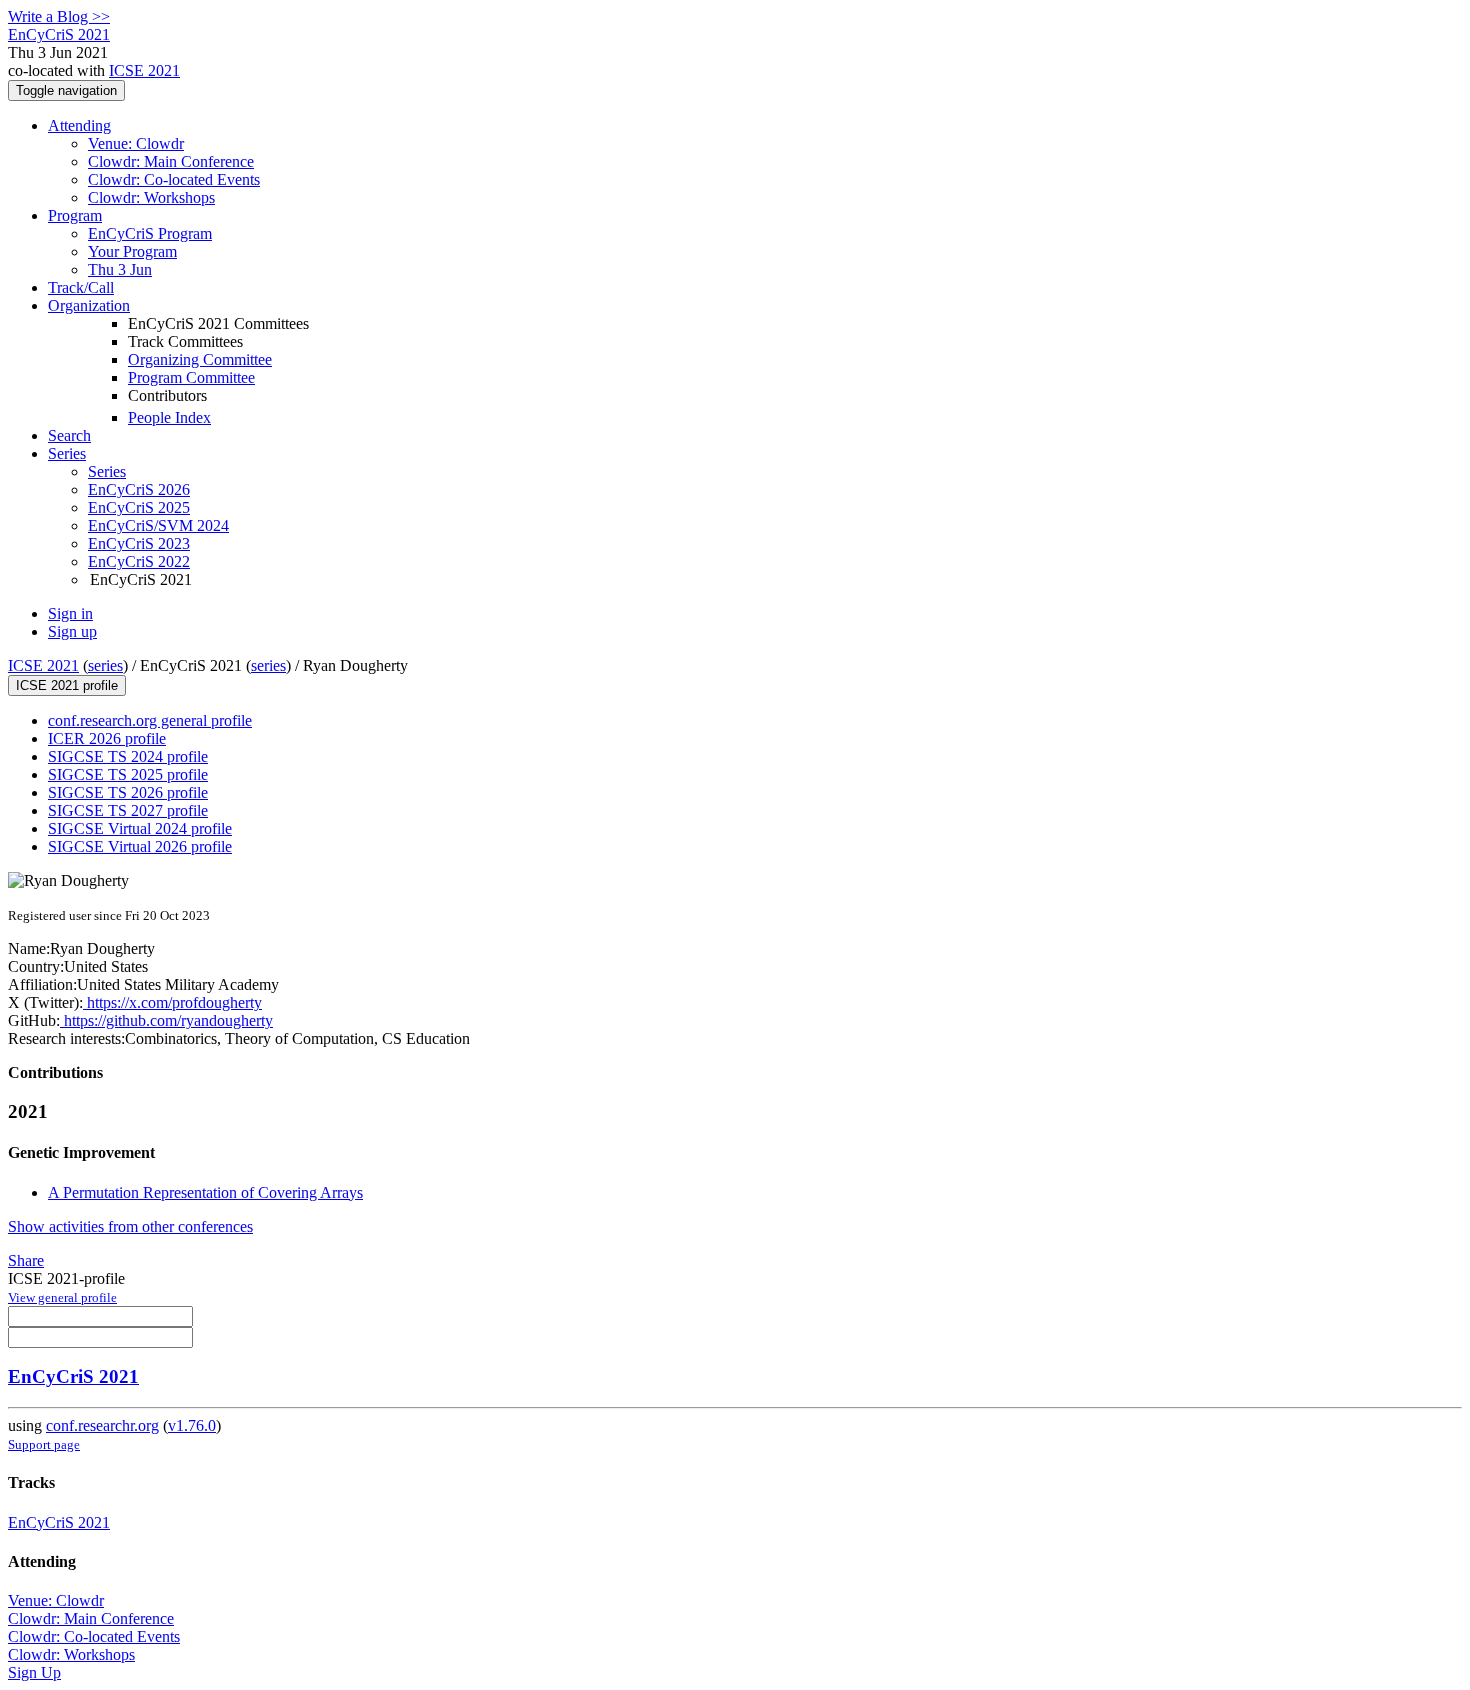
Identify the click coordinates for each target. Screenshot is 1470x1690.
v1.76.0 (192, 1425)
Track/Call (81, 287)
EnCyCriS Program (150, 233)
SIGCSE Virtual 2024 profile (140, 828)
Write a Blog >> (59, 16)
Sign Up (34, 1672)
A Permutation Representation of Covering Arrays (205, 1192)
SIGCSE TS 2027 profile (128, 810)
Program (75, 215)
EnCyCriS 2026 (139, 489)
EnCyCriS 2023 (139, 543)
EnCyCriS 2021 (73, 1376)
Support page (44, 1444)
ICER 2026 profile (107, 738)
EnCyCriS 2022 (139, 561)
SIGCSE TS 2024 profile (128, 756)
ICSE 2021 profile (67, 685)
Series (107, 471)
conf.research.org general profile (150, 720)
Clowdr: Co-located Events (174, 179)
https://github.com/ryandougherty (166, 1020)
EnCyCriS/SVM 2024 (158, 525)
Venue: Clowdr (136, 143)
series (105, 665)
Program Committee (191, 377)
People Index (169, 417)
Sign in (70, 613)
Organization (89, 305)
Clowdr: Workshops (151, 197)
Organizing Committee (200, 359)
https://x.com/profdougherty (172, 1002)
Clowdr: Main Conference (171, 161)
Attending (79, 125)
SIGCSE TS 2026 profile (128, 792)
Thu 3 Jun (120, 269)
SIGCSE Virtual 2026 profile (140, 846)
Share (26, 1260)
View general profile (62, 1297)
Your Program (132, 251)
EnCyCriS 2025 (139, 507)
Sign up (72, 631)
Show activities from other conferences (130, 1226)
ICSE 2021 (144, 70)
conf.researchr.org (102, 1425)
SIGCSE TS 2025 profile (128, 774)
